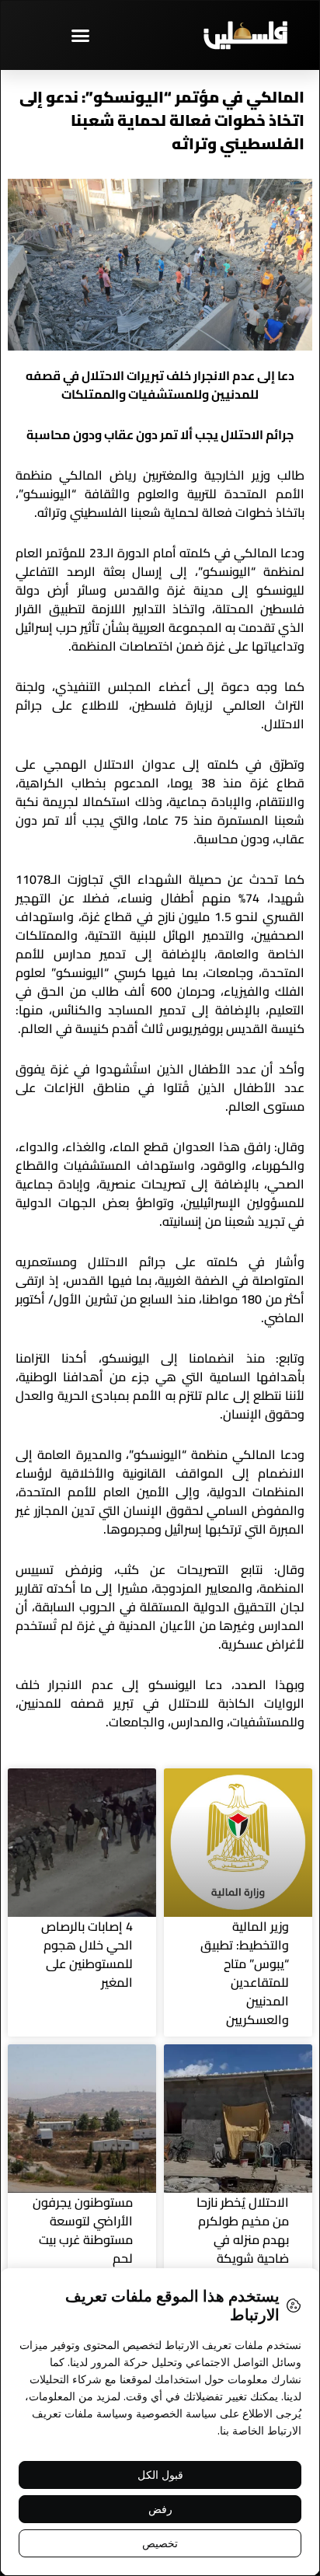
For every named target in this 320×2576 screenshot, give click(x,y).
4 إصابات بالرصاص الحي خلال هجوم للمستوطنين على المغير (87, 1954)
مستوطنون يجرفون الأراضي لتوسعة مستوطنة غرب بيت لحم (83, 2230)
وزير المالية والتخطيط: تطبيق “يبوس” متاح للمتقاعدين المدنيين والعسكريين (245, 1973)
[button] (80, 35)
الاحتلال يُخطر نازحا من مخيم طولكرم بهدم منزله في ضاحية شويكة (243, 2230)
